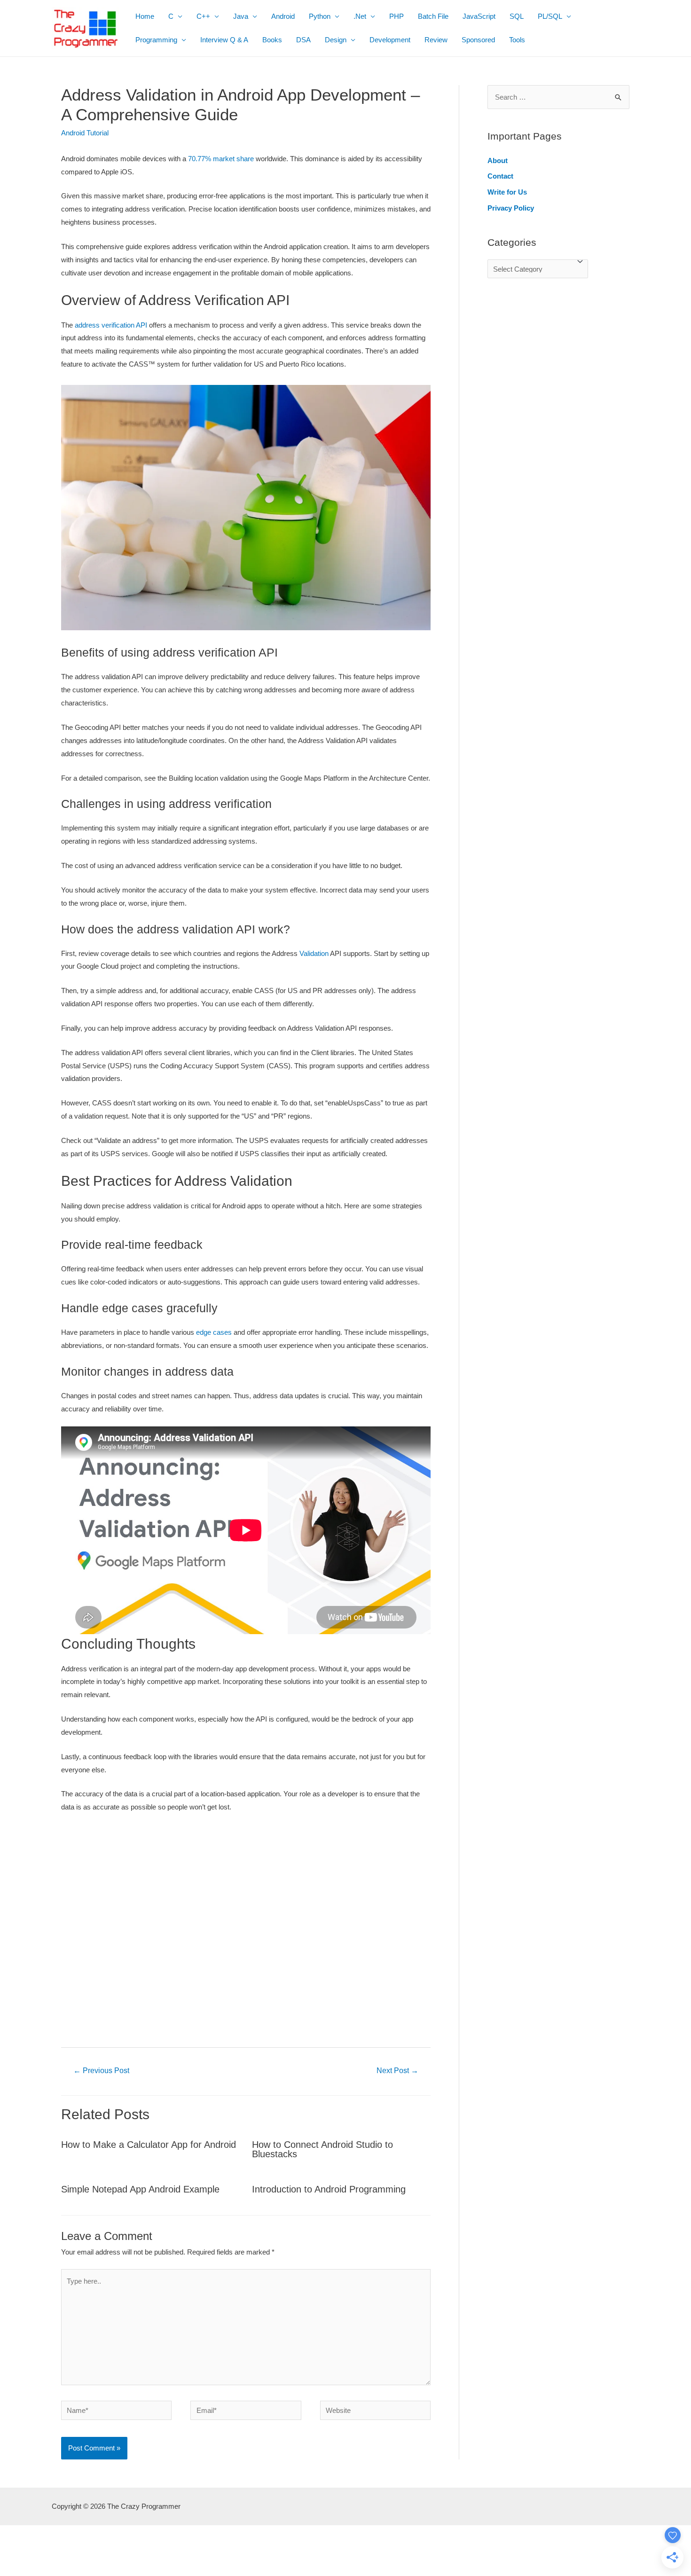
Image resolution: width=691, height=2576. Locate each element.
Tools (517, 40)
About (498, 161)
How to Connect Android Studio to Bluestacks (322, 2149)
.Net (360, 16)
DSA (303, 40)
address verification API (110, 325)
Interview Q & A (224, 40)
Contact (500, 176)
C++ (203, 16)
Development (390, 40)
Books (272, 40)
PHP (397, 16)
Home (145, 16)
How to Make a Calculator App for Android (149, 2145)
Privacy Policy (511, 208)
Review (436, 40)
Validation (314, 953)
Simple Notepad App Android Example (140, 2189)
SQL (517, 16)
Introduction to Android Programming (329, 2189)
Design (336, 40)
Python (320, 16)
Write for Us (507, 192)
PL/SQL (550, 16)
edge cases (213, 1332)
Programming (156, 40)
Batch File (433, 16)
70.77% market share (220, 159)
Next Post (397, 2071)
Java (241, 16)
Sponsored (478, 40)
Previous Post (101, 2071)
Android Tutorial (85, 133)
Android (283, 16)
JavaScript (479, 16)
